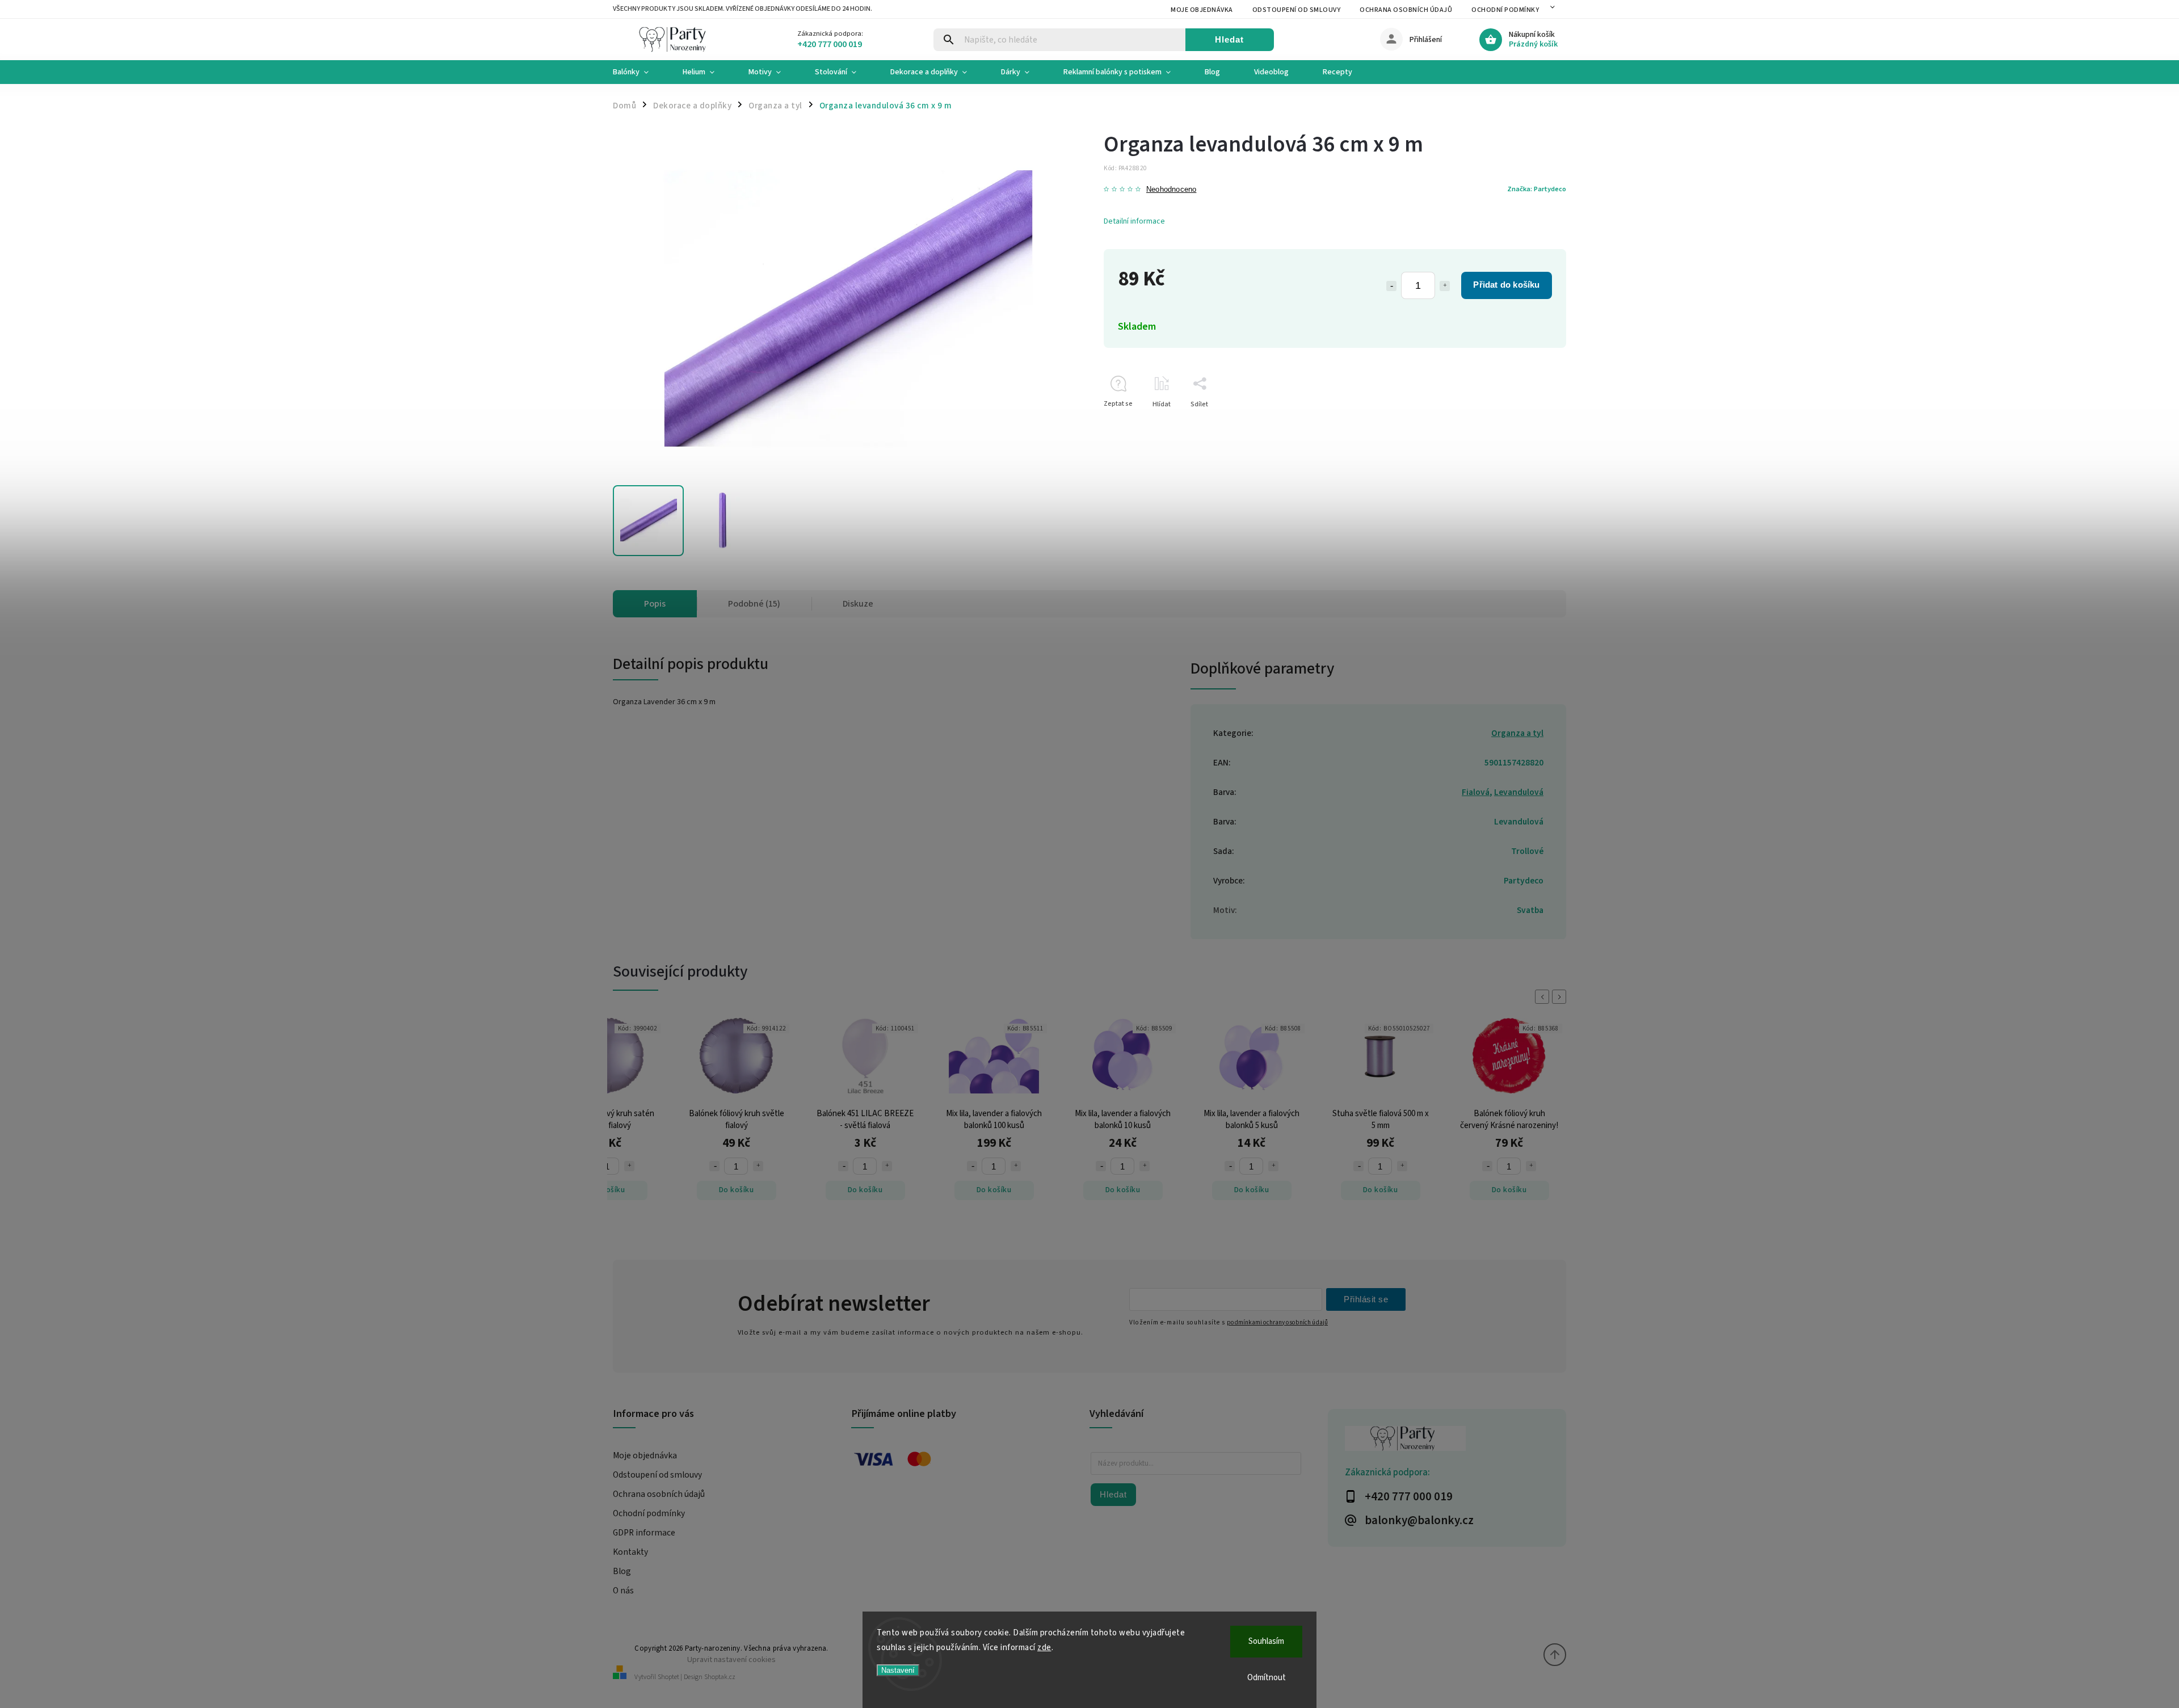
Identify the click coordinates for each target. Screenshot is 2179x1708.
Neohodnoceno (1171, 190)
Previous (1544, 997)
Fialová (1476, 792)
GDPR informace (644, 1533)
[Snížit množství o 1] (1391, 286)
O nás (623, 1591)
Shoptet (668, 1677)
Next (1561, 997)
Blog (622, 1571)
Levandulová (1519, 792)
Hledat (1229, 39)
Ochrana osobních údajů (1406, 10)
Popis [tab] (655, 604)
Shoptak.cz (720, 1677)
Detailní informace (1134, 221)
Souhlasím (1266, 1641)
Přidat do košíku (1506, 285)
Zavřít (1531, 424)
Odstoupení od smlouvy (1297, 10)
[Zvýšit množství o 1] (1445, 286)
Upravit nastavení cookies (731, 1659)
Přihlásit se (1366, 1299)
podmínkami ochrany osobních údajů (1277, 1322)
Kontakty (630, 1552)
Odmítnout (1267, 1678)
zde (1044, 1648)
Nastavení (898, 1670)
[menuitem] (639, 72)
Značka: (1537, 189)
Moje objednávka (1202, 10)
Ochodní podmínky (1505, 10)
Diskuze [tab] (858, 604)
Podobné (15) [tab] (754, 604)
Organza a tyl (1517, 733)
